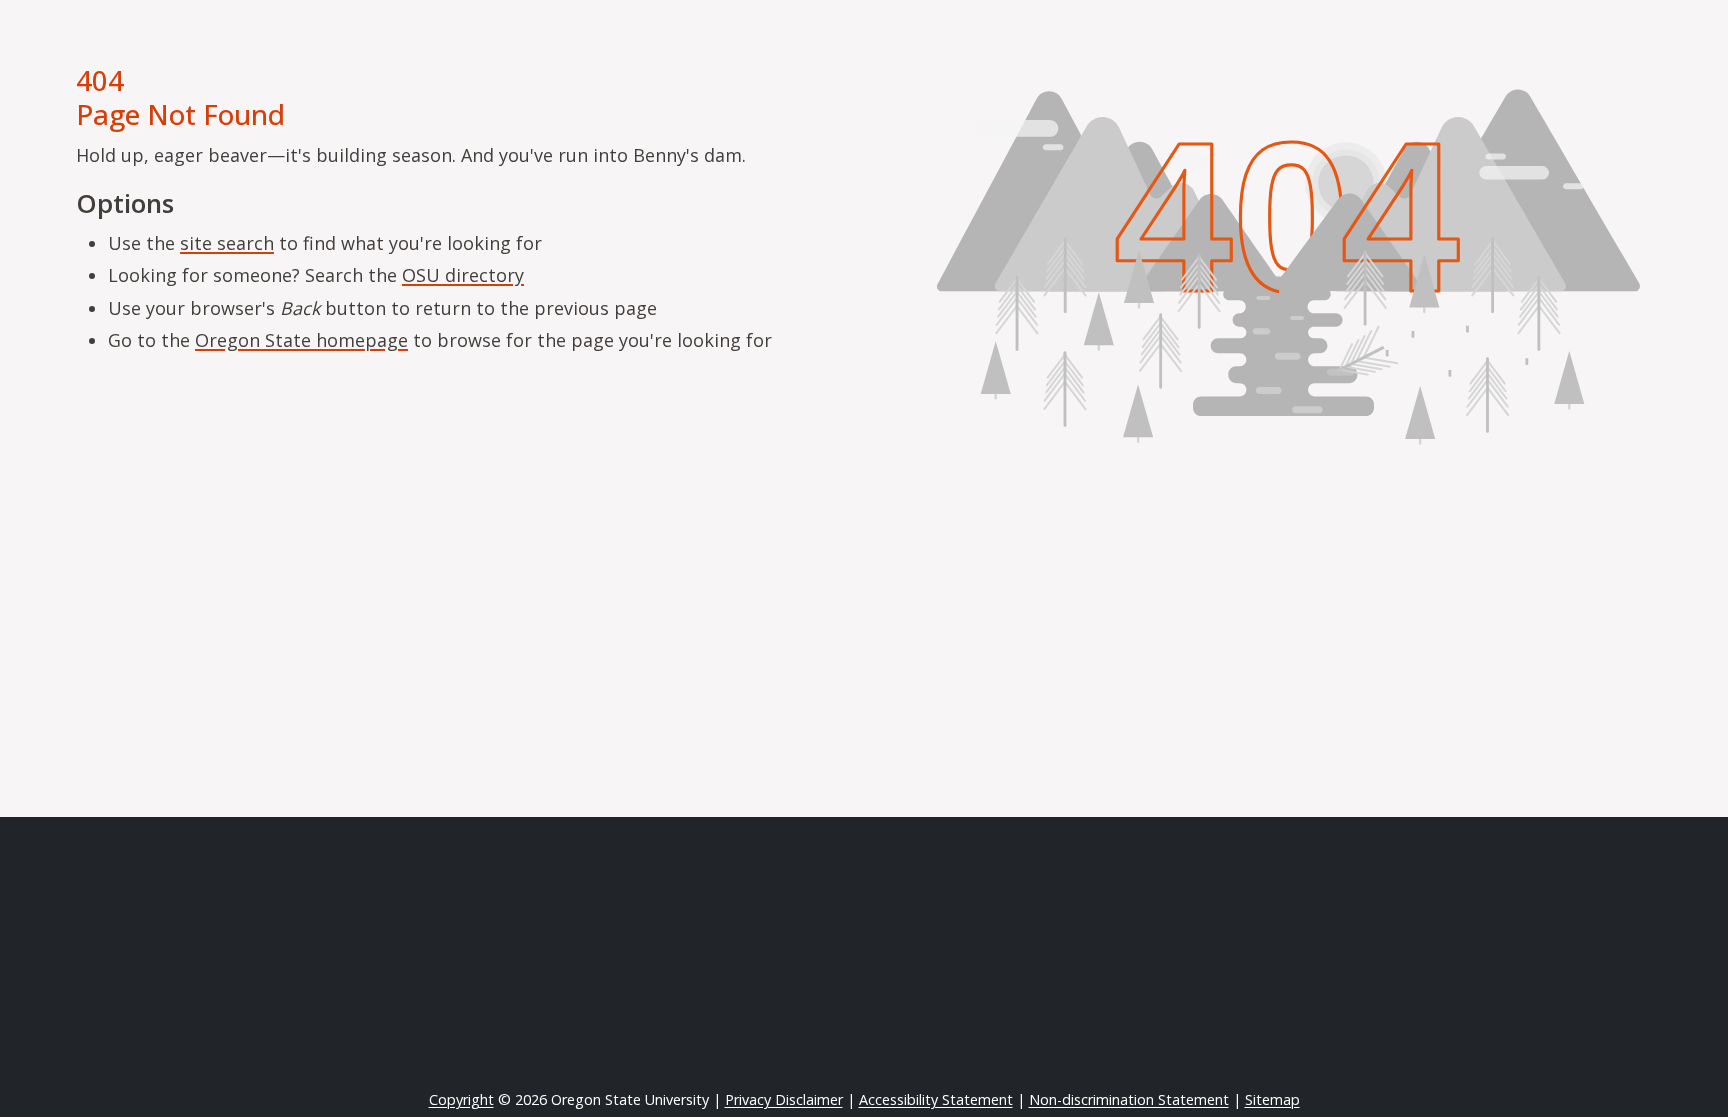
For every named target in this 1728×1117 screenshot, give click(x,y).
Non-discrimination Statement (1129, 1099)
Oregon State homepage (301, 340)
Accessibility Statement (936, 1099)
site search (227, 243)
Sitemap (1272, 1099)
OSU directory (463, 275)
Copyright (461, 1099)
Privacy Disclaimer (784, 1099)
